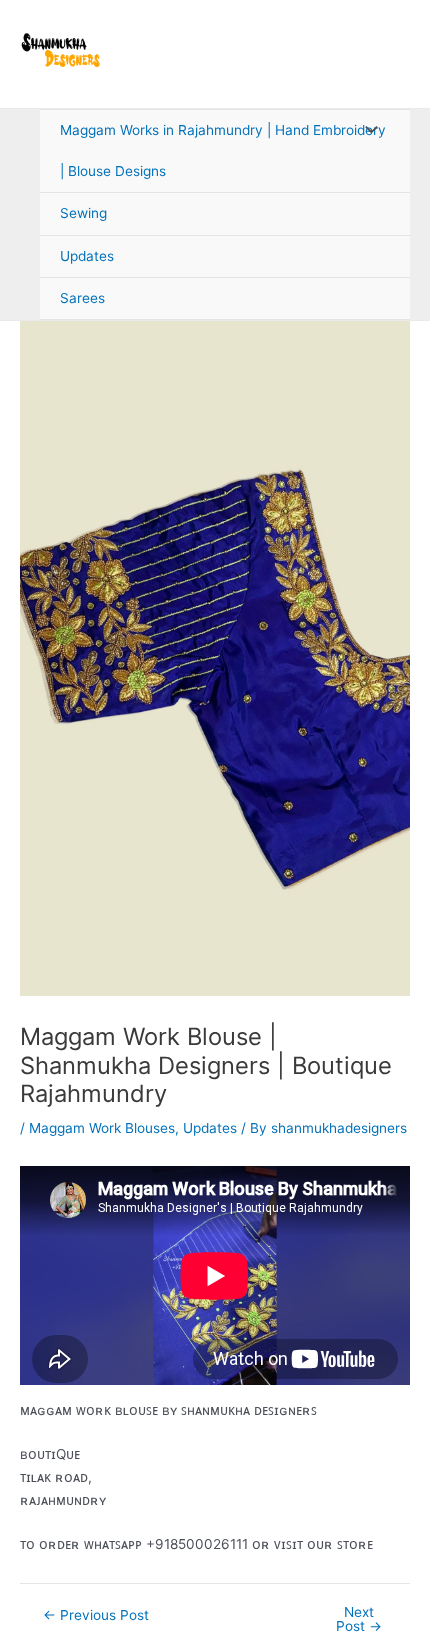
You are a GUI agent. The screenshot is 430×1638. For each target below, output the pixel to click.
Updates (87, 256)
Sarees (82, 298)
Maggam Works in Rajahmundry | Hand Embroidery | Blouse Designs (223, 150)
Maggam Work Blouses (102, 1128)
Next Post (359, 1619)
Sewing (83, 213)
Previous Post (96, 1616)
